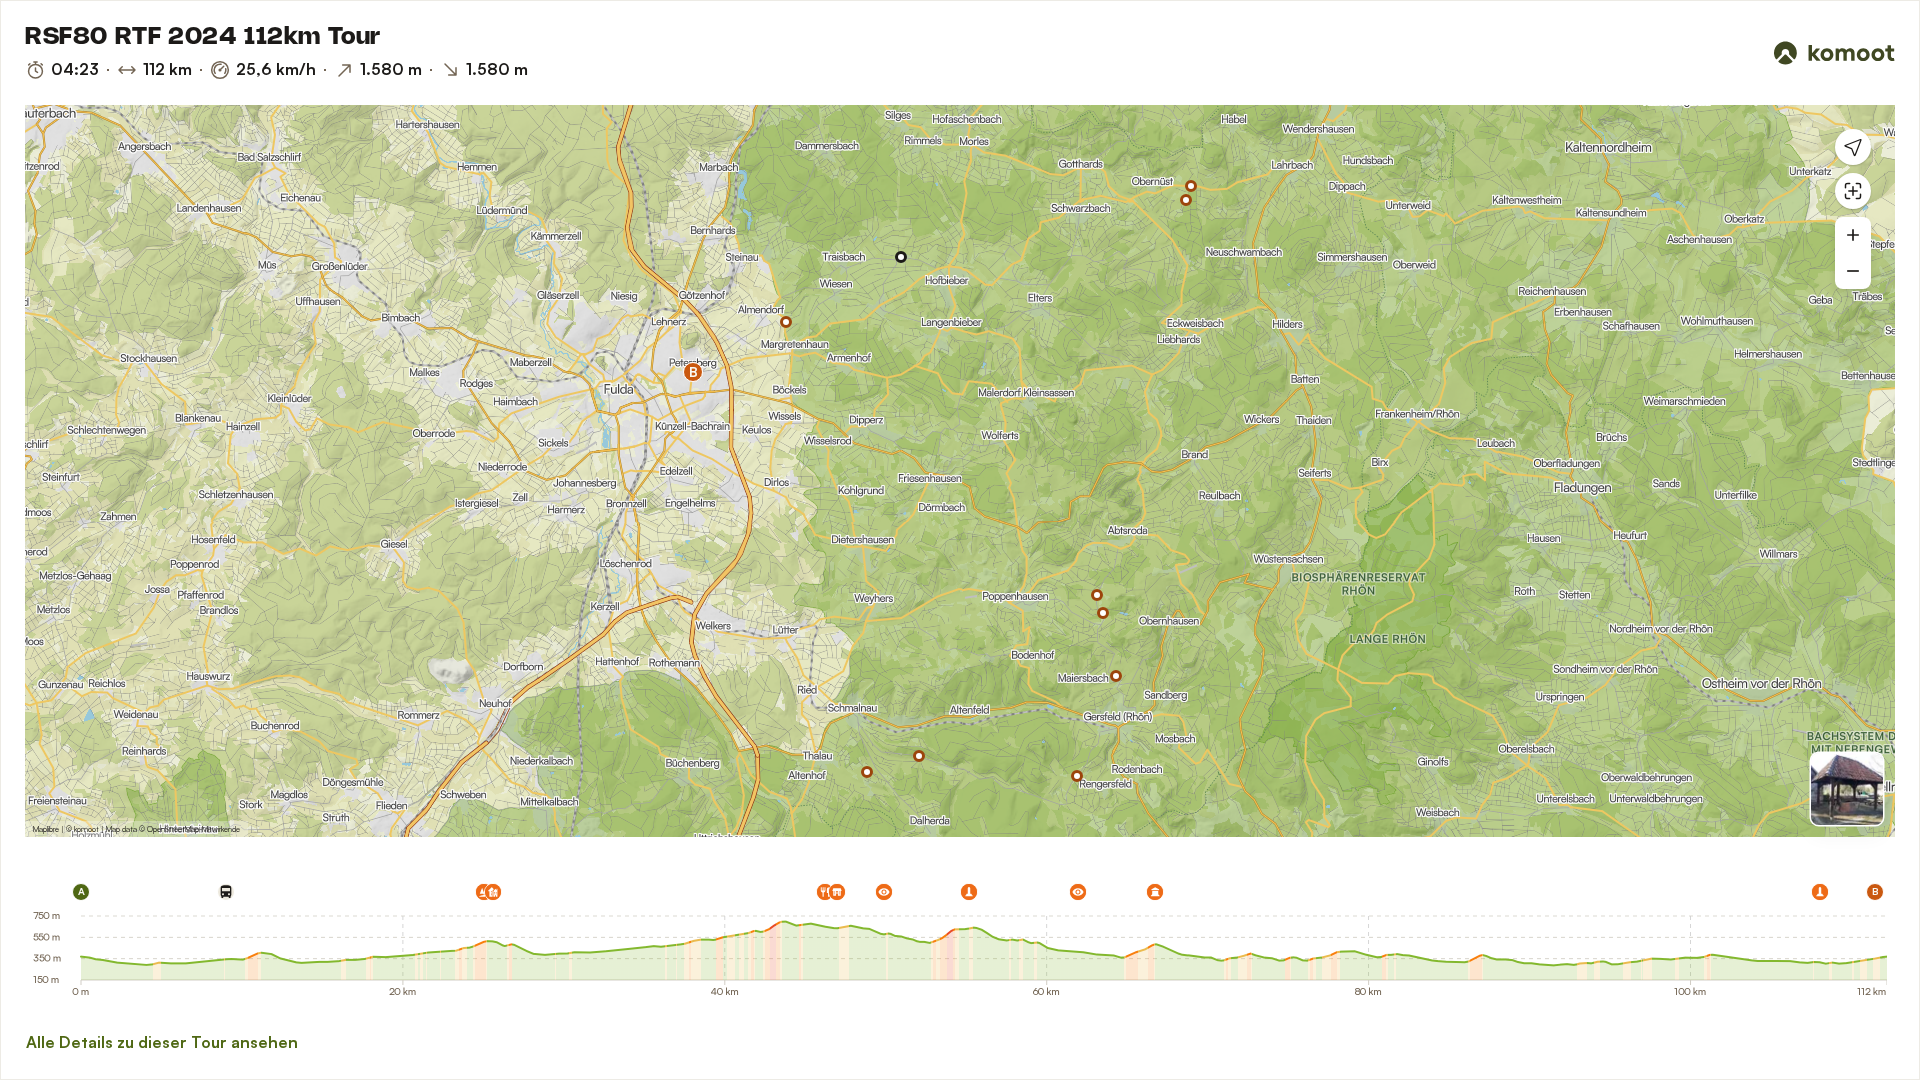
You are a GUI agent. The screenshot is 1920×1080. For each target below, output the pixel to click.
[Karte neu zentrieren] (1853, 191)
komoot (86, 829)
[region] (960, 471)
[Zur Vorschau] (1847, 789)
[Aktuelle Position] (1853, 147)
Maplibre (46, 829)
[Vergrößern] (1853, 235)
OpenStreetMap (173, 829)
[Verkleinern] (1853, 271)
